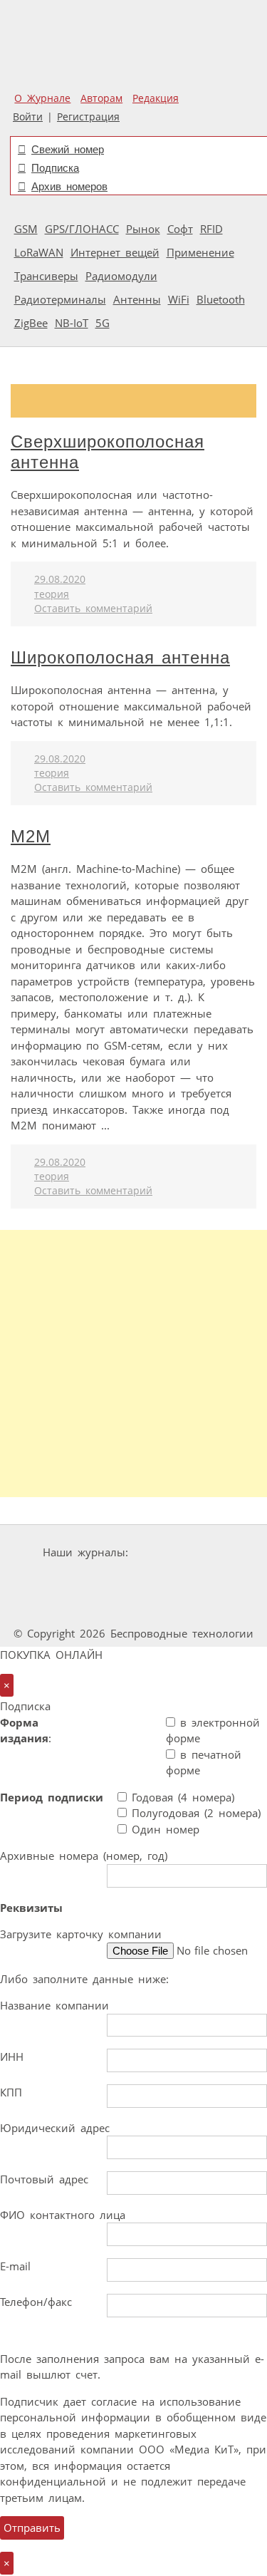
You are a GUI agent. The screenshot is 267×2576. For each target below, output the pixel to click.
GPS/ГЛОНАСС (82, 229)
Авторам (101, 98)
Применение (200, 252)
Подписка (55, 168)
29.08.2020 (60, 579)
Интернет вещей (115, 252)
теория (52, 594)
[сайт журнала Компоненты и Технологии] (132, 1579)
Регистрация (88, 117)
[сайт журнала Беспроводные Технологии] (219, 1579)
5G (103, 323)
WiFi (179, 299)
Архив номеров (69, 186)
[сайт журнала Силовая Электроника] (179, 1552)
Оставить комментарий (93, 609)
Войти (28, 117)
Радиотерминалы (60, 299)
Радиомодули (121, 276)
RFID (211, 229)
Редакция (156, 98)
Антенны (137, 299)
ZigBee (31, 323)
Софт (180, 229)
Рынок (143, 229)
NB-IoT (72, 323)
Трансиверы (46, 276)
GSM (26, 229)
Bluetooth (221, 299)
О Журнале (42, 98)
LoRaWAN (39, 252)
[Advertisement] (133, 1364)
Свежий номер (68, 149)
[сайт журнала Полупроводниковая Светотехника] (95, 1607)
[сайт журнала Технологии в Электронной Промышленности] (46, 1579)
